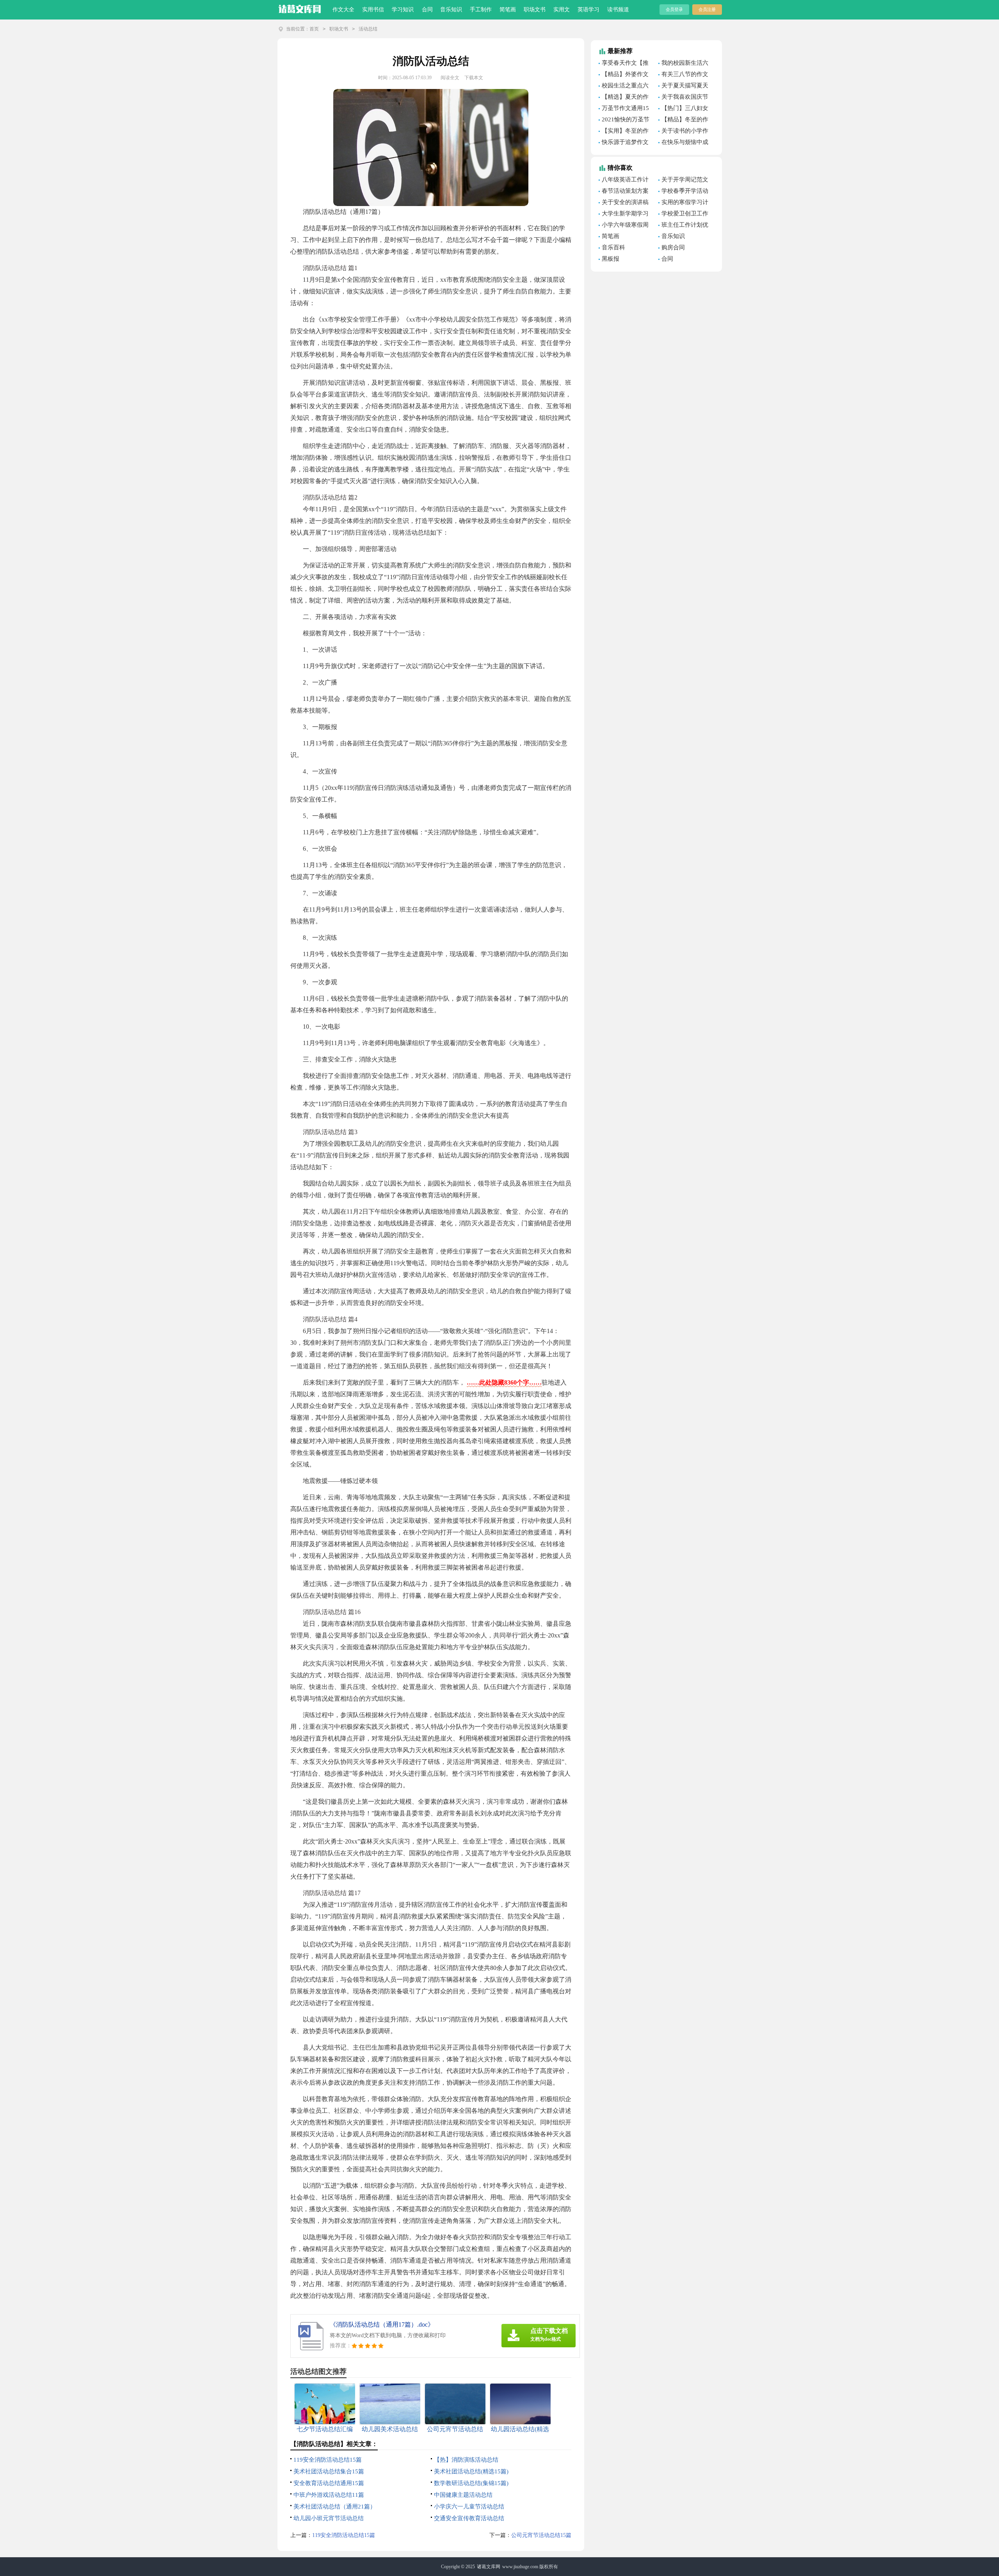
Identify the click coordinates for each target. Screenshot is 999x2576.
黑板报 (611, 259)
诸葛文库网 (489, 2567)
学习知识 (403, 10)
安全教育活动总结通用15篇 (329, 2483)
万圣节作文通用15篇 (624, 109)
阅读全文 (450, 78)
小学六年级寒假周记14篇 (624, 226)
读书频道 (618, 10)
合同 (427, 10)
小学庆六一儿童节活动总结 (469, 2507)
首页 (314, 29)
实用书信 (373, 10)
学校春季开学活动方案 (683, 192)
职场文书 (535, 10)
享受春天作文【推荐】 (624, 64)
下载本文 (474, 78)
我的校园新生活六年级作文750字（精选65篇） (683, 64)
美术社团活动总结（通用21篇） (335, 2507)
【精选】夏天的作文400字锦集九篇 (624, 98)
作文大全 (343, 10)
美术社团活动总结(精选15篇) (471, 2471)
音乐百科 (613, 247)
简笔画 (508, 10)
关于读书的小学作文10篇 (683, 132)
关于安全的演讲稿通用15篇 (624, 203)
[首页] (300, 8)
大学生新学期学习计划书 (624, 215)
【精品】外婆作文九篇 (624, 75)
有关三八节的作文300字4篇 (683, 75)
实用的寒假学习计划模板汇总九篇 (683, 203)
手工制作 (481, 10)
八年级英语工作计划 (624, 181)
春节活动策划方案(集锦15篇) (624, 192)
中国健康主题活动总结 (463, 2495)
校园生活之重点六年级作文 (624, 87)
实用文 (562, 10)
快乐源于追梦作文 (625, 142)
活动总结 (368, 29)
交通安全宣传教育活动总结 (469, 2518)
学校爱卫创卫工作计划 (683, 215)
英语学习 (588, 10)
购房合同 (673, 247)
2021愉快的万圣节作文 (624, 121)
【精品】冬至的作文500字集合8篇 (683, 121)
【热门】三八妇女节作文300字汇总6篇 (685, 109)
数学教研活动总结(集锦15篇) (471, 2483)
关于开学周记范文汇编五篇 (683, 181)
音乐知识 (451, 10)
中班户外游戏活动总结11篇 (329, 2495)
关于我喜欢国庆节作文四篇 (683, 98)
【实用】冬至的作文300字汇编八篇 (624, 132)
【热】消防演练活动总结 (466, 2460)
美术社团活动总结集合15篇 (329, 2471)
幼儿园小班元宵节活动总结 (329, 2518)
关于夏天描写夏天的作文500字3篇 (683, 87)
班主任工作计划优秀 (683, 226)
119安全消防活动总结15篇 (328, 2460)
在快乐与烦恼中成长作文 (683, 143)
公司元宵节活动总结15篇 (541, 2535)
